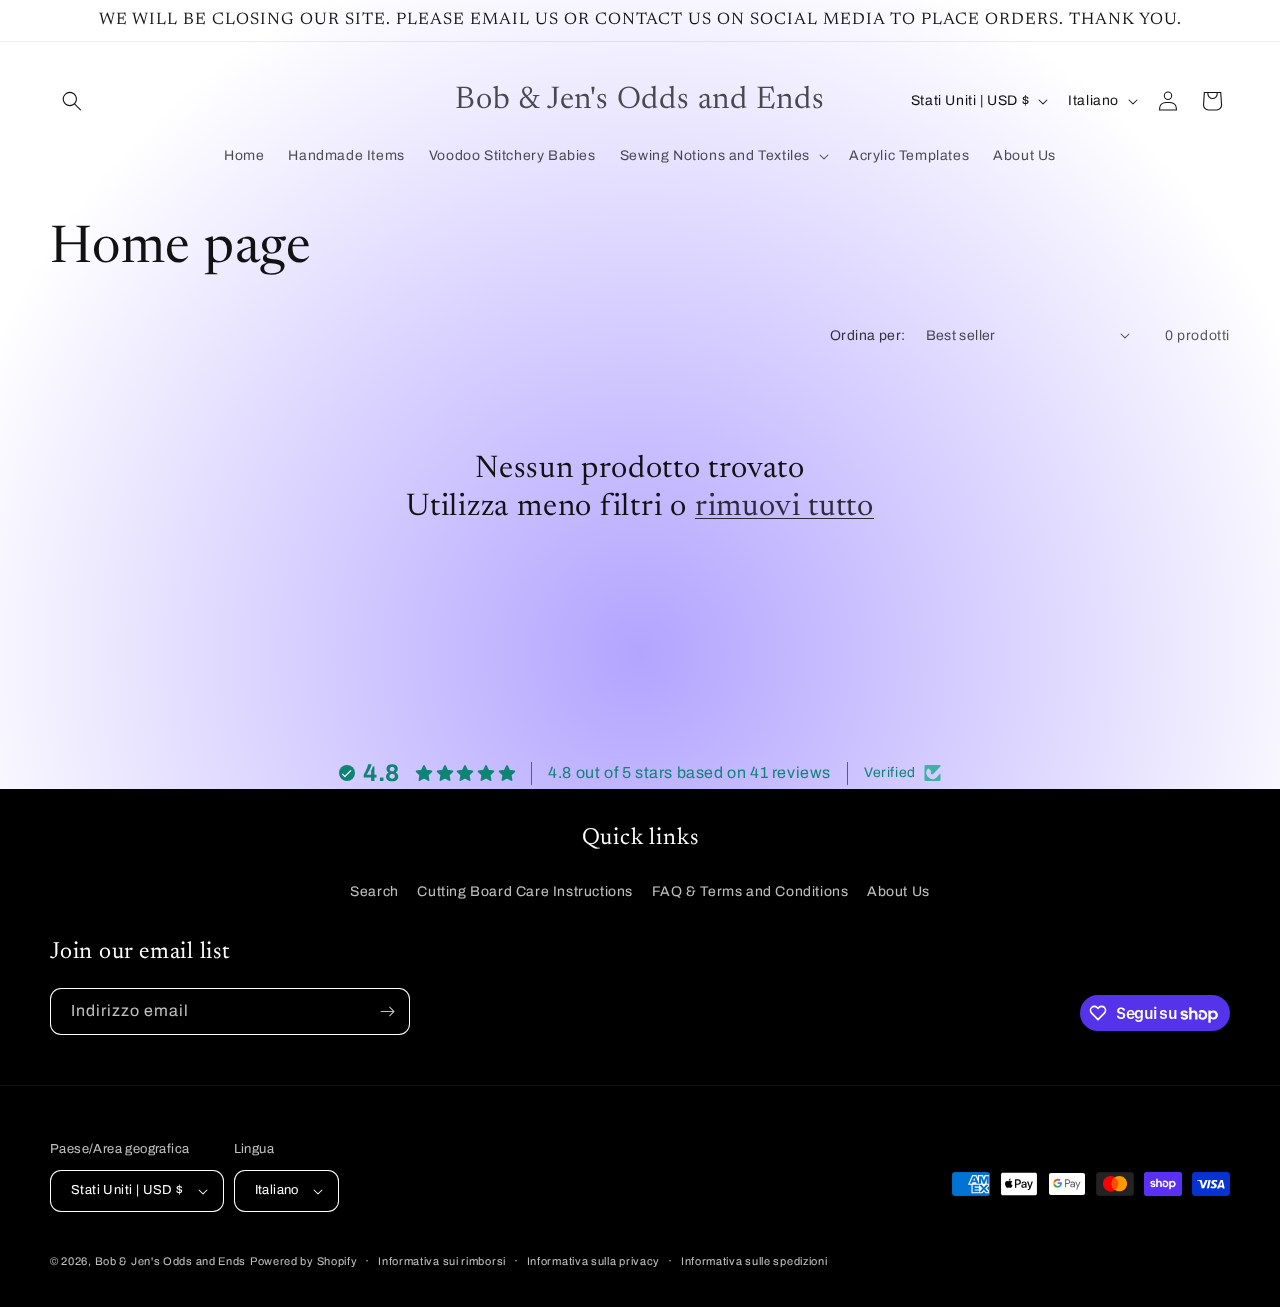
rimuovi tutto (784, 507)
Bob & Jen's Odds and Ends (171, 1261)
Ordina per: (867, 335)
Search (374, 891)
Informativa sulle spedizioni (754, 1261)
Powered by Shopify (304, 1261)
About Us (898, 891)
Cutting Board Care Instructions (525, 891)
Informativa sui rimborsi (442, 1261)
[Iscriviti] (387, 1011)
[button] (72, 101)
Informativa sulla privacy (594, 1261)
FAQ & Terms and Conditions (750, 891)
